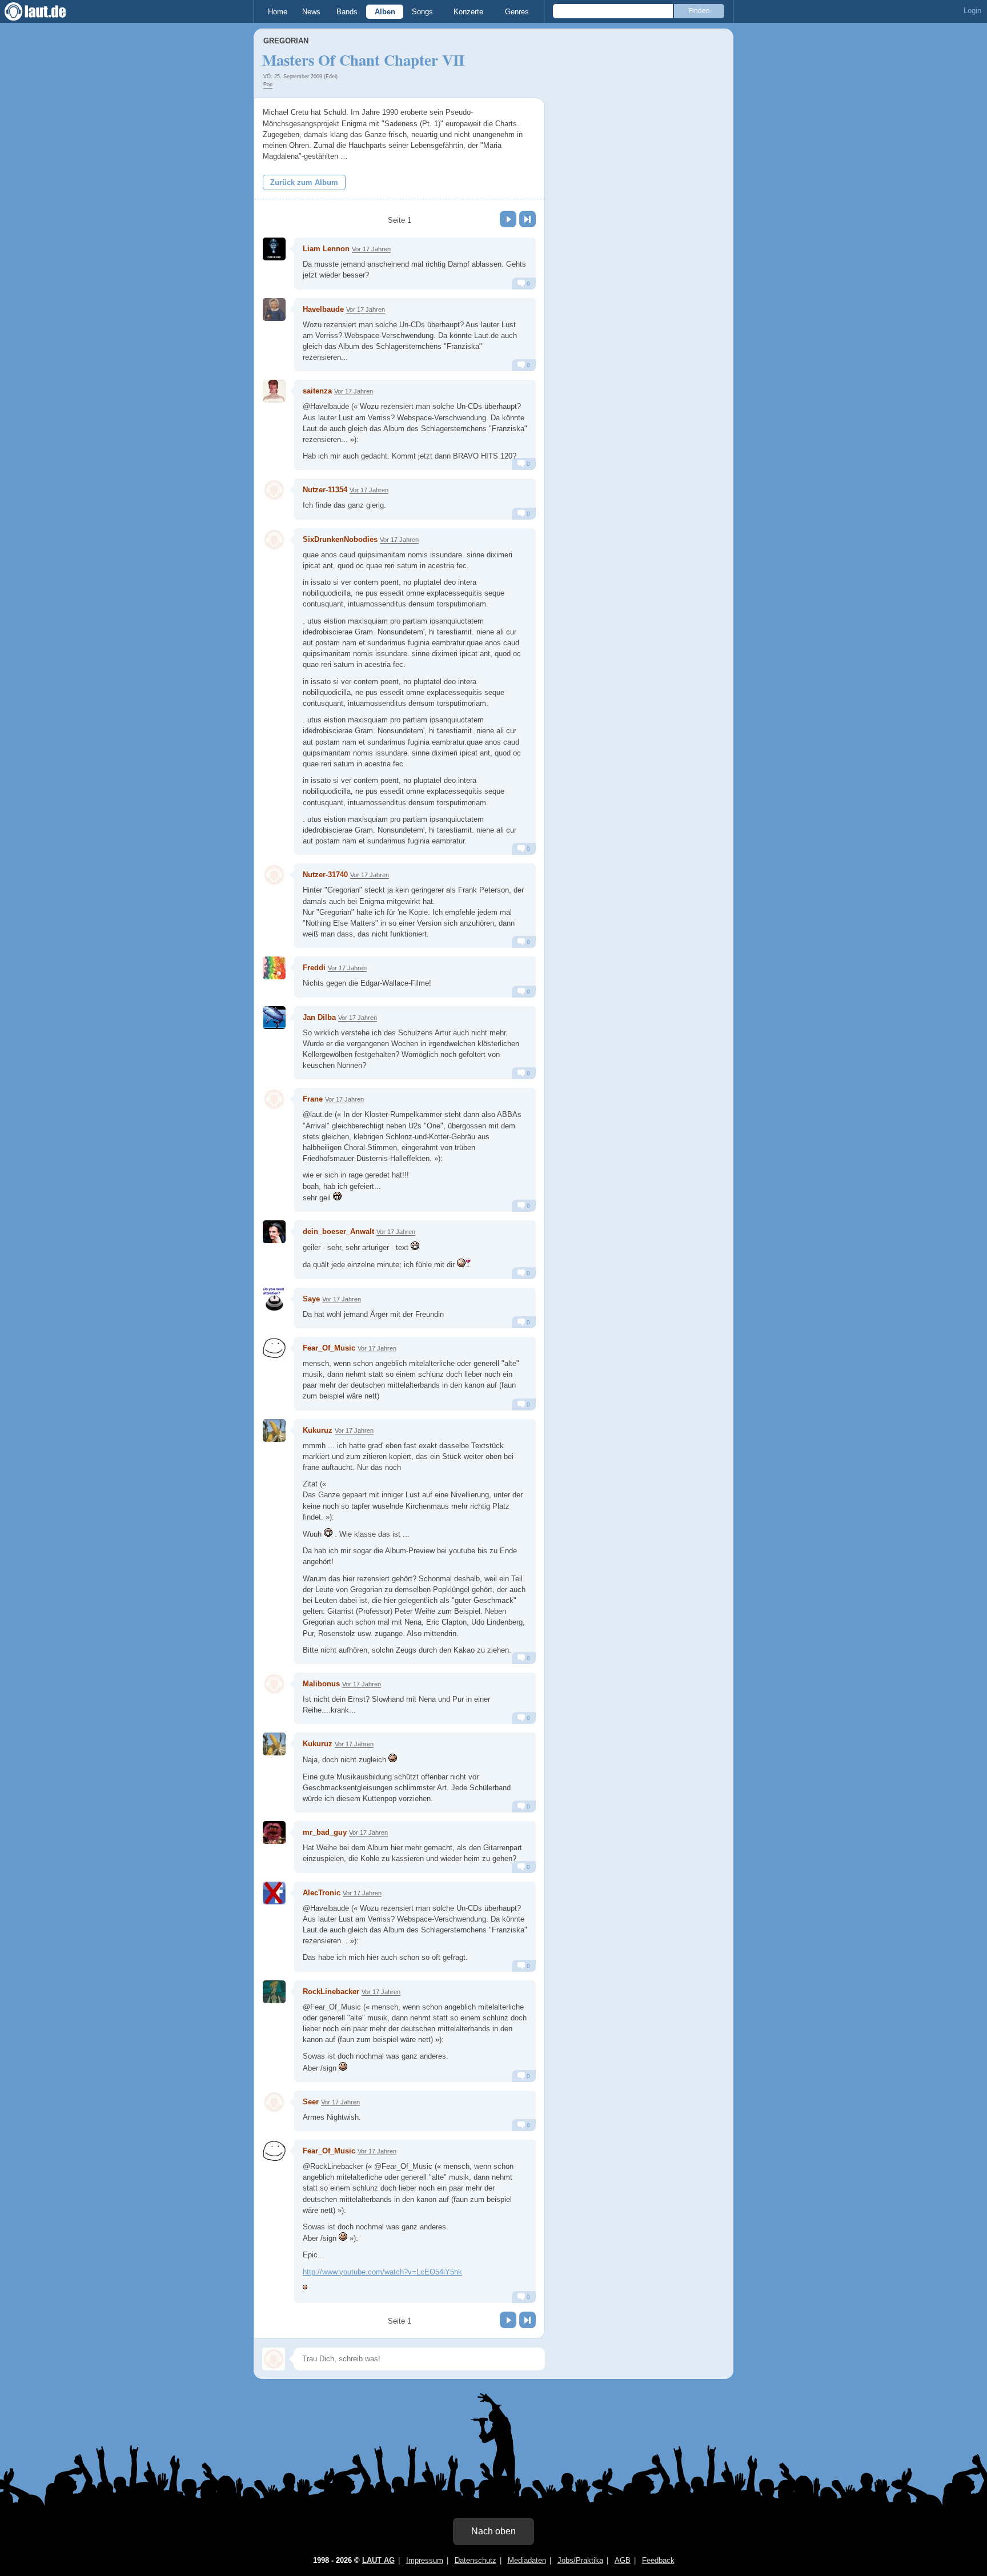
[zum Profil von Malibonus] (274, 1684)
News (311, 12)
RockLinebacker (331, 1992)
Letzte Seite (527, 219)
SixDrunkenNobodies (340, 539)
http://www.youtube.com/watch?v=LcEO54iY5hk (382, 2272)
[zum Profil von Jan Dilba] (274, 1018)
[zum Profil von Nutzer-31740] (274, 875)
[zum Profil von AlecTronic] (274, 1893)
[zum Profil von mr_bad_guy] (274, 1832)
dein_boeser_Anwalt (338, 1231)
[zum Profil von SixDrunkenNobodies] (274, 540)
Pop (268, 85)
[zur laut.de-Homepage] (46, 11)
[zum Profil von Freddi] (274, 968)
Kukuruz (318, 1430)
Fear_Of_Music (329, 1348)
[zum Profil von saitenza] (274, 391)
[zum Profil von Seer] (274, 2102)
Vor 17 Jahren (371, 249)
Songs (422, 12)
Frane (313, 1099)
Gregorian (286, 41)
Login (972, 11)
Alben (385, 12)
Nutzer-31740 (325, 875)
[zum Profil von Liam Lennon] (274, 249)
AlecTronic (322, 1893)
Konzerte (468, 12)
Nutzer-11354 (325, 490)
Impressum (425, 2560)
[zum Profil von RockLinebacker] (274, 1992)
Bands (347, 12)
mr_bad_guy (325, 1832)
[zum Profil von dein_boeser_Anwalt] (274, 1232)
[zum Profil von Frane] (274, 1099)
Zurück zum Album (304, 182)
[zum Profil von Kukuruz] (274, 1430)
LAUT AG (378, 2560)
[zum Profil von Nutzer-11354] (274, 490)
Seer (311, 2102)
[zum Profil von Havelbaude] (274, 310)
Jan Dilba (319, 1017)
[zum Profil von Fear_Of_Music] (274, 1348)
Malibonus (321, 1684)
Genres (517, 12)
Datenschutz (476, 2560)
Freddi (314, 968)
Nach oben (493, 2531)
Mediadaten (527, 2560)
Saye (311, 1299)
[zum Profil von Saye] (274, 1299)
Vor (508, 219)
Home (278, 12)
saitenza (317, 391)
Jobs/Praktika (580, 2560)
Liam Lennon (326, 249)
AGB (623, 2560)
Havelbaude (323, 309)
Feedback (658, 2560)
